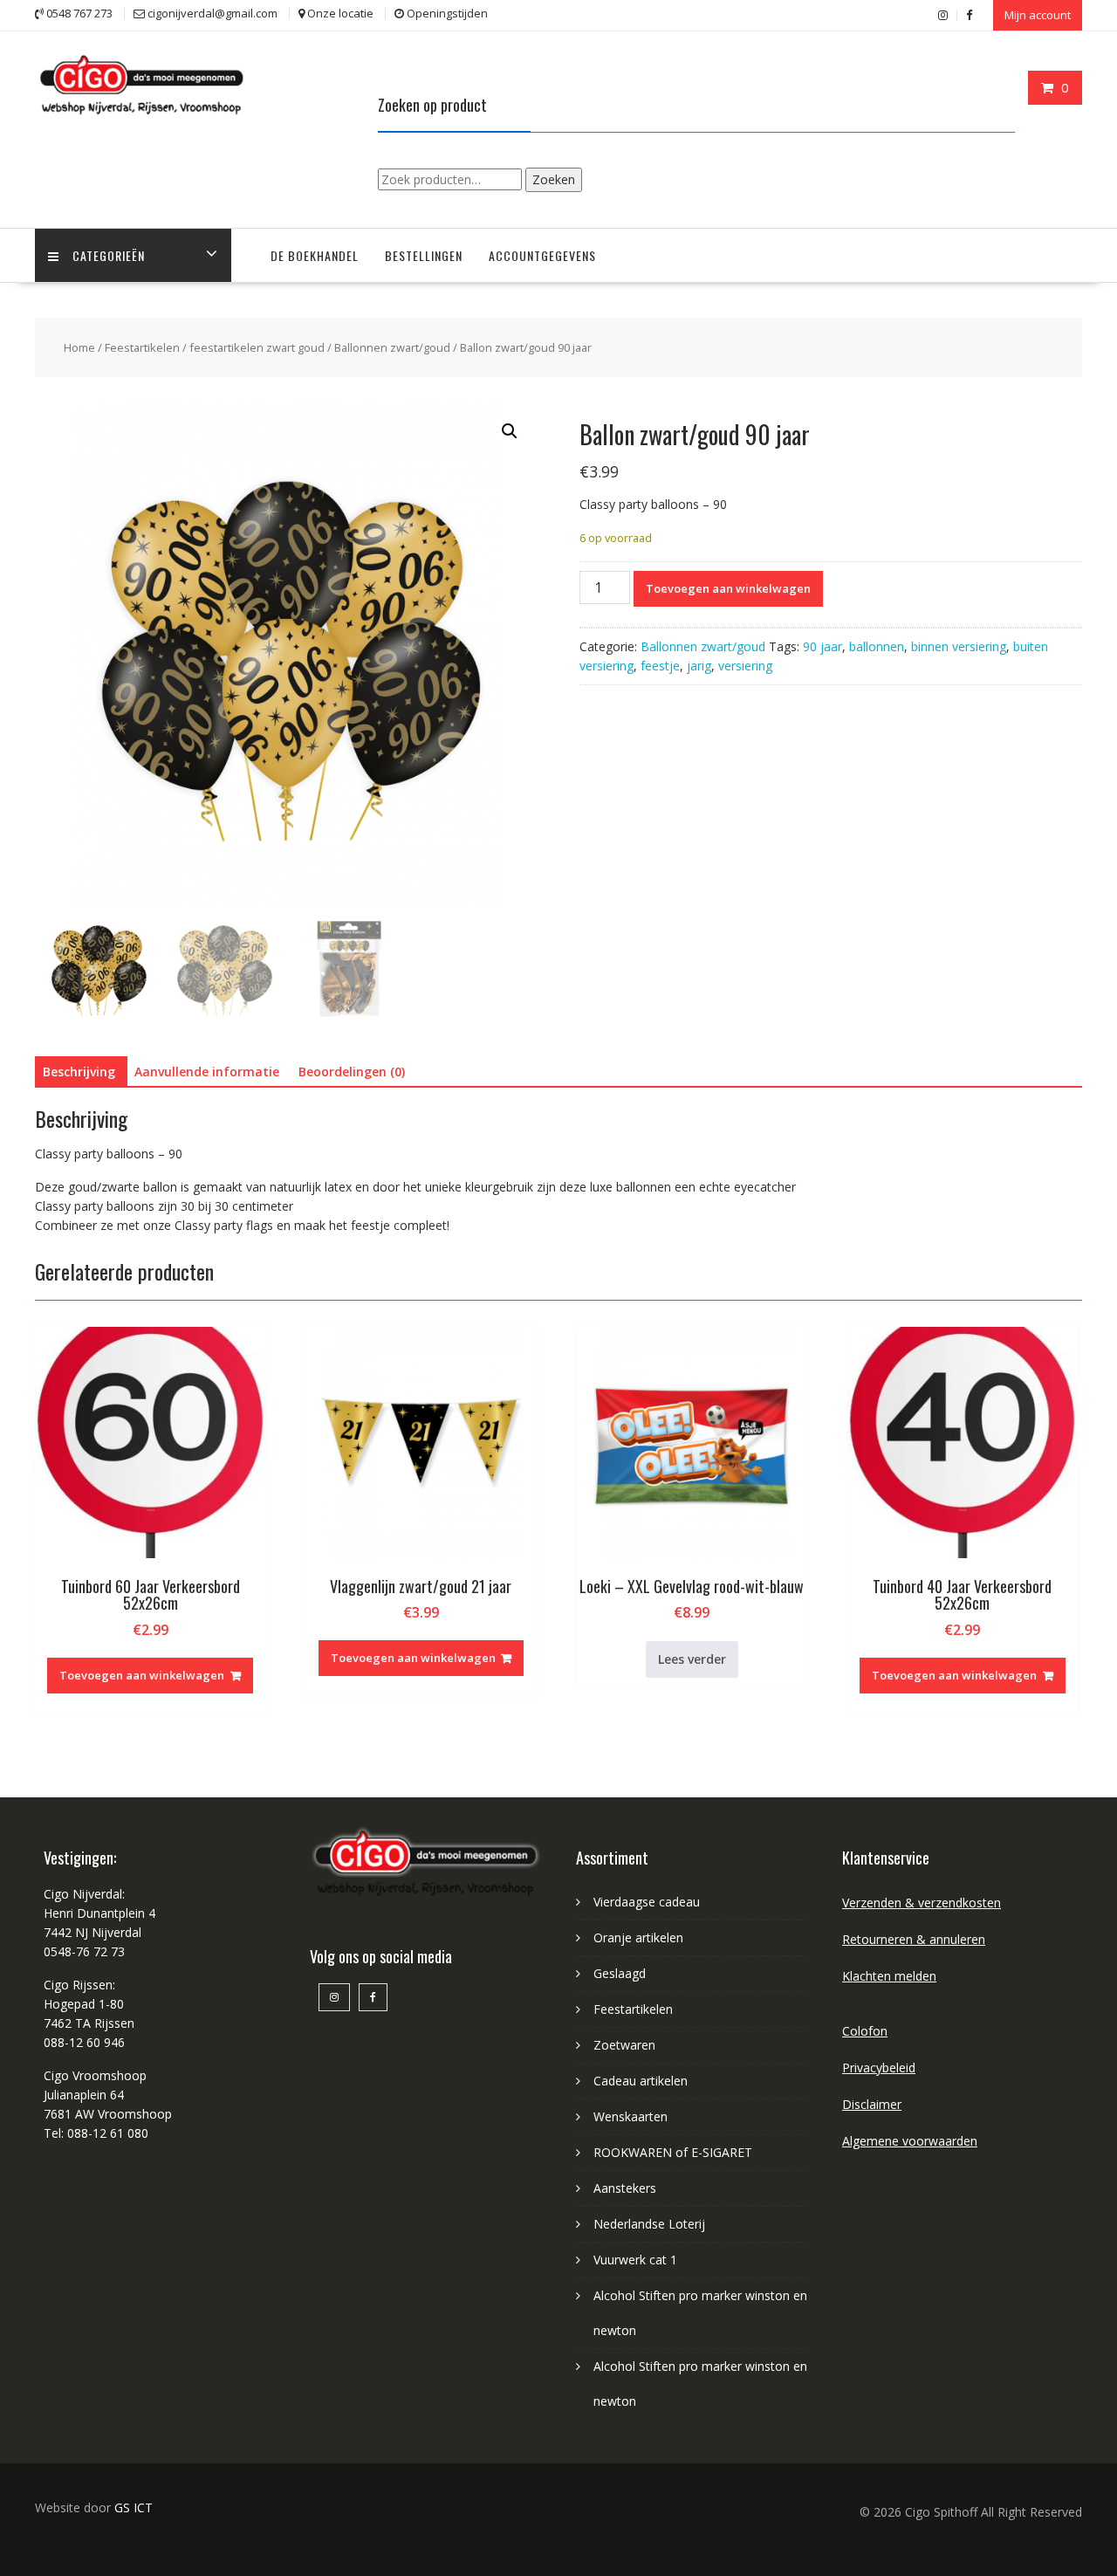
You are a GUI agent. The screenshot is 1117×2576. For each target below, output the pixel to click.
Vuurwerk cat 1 (635, 2260)
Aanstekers (625, 2188)
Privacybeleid (879, 2068)
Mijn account (1038, 15)
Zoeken (554, 179)
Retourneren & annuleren (914, 1939)
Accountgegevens (542, 255)
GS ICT (134, 2507)
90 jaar (822, 646)
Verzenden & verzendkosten (922, 1903)
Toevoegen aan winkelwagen (728, 588)
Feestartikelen (142, 347)
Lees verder (692, 1659)
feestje (660, 666)
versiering (745, 666)
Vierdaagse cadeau (647, 1902)
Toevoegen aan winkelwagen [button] (142, 1675)
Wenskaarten (630, 2116)
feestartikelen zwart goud (257, 347)
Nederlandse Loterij (649, 2224)
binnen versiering (959, 646)
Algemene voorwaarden (910, 2141)
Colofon (865, 2031)
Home (79, 347)
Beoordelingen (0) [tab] (352, 1072)
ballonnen (877, 646)
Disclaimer (872, 2104)
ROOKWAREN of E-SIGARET (673, 2152)
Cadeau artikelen (641, 2081)
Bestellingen (424, 255)
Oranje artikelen (638, 1937)
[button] (510, 431)
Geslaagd (620, 1973)
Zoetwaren (624, 2045)
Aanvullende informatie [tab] (207, 1072)
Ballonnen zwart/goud (392, 347)
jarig (699, 666)
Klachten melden (889, 1976)
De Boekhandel (315, 255)
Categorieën (109, 255)
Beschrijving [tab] (79, 1072)
